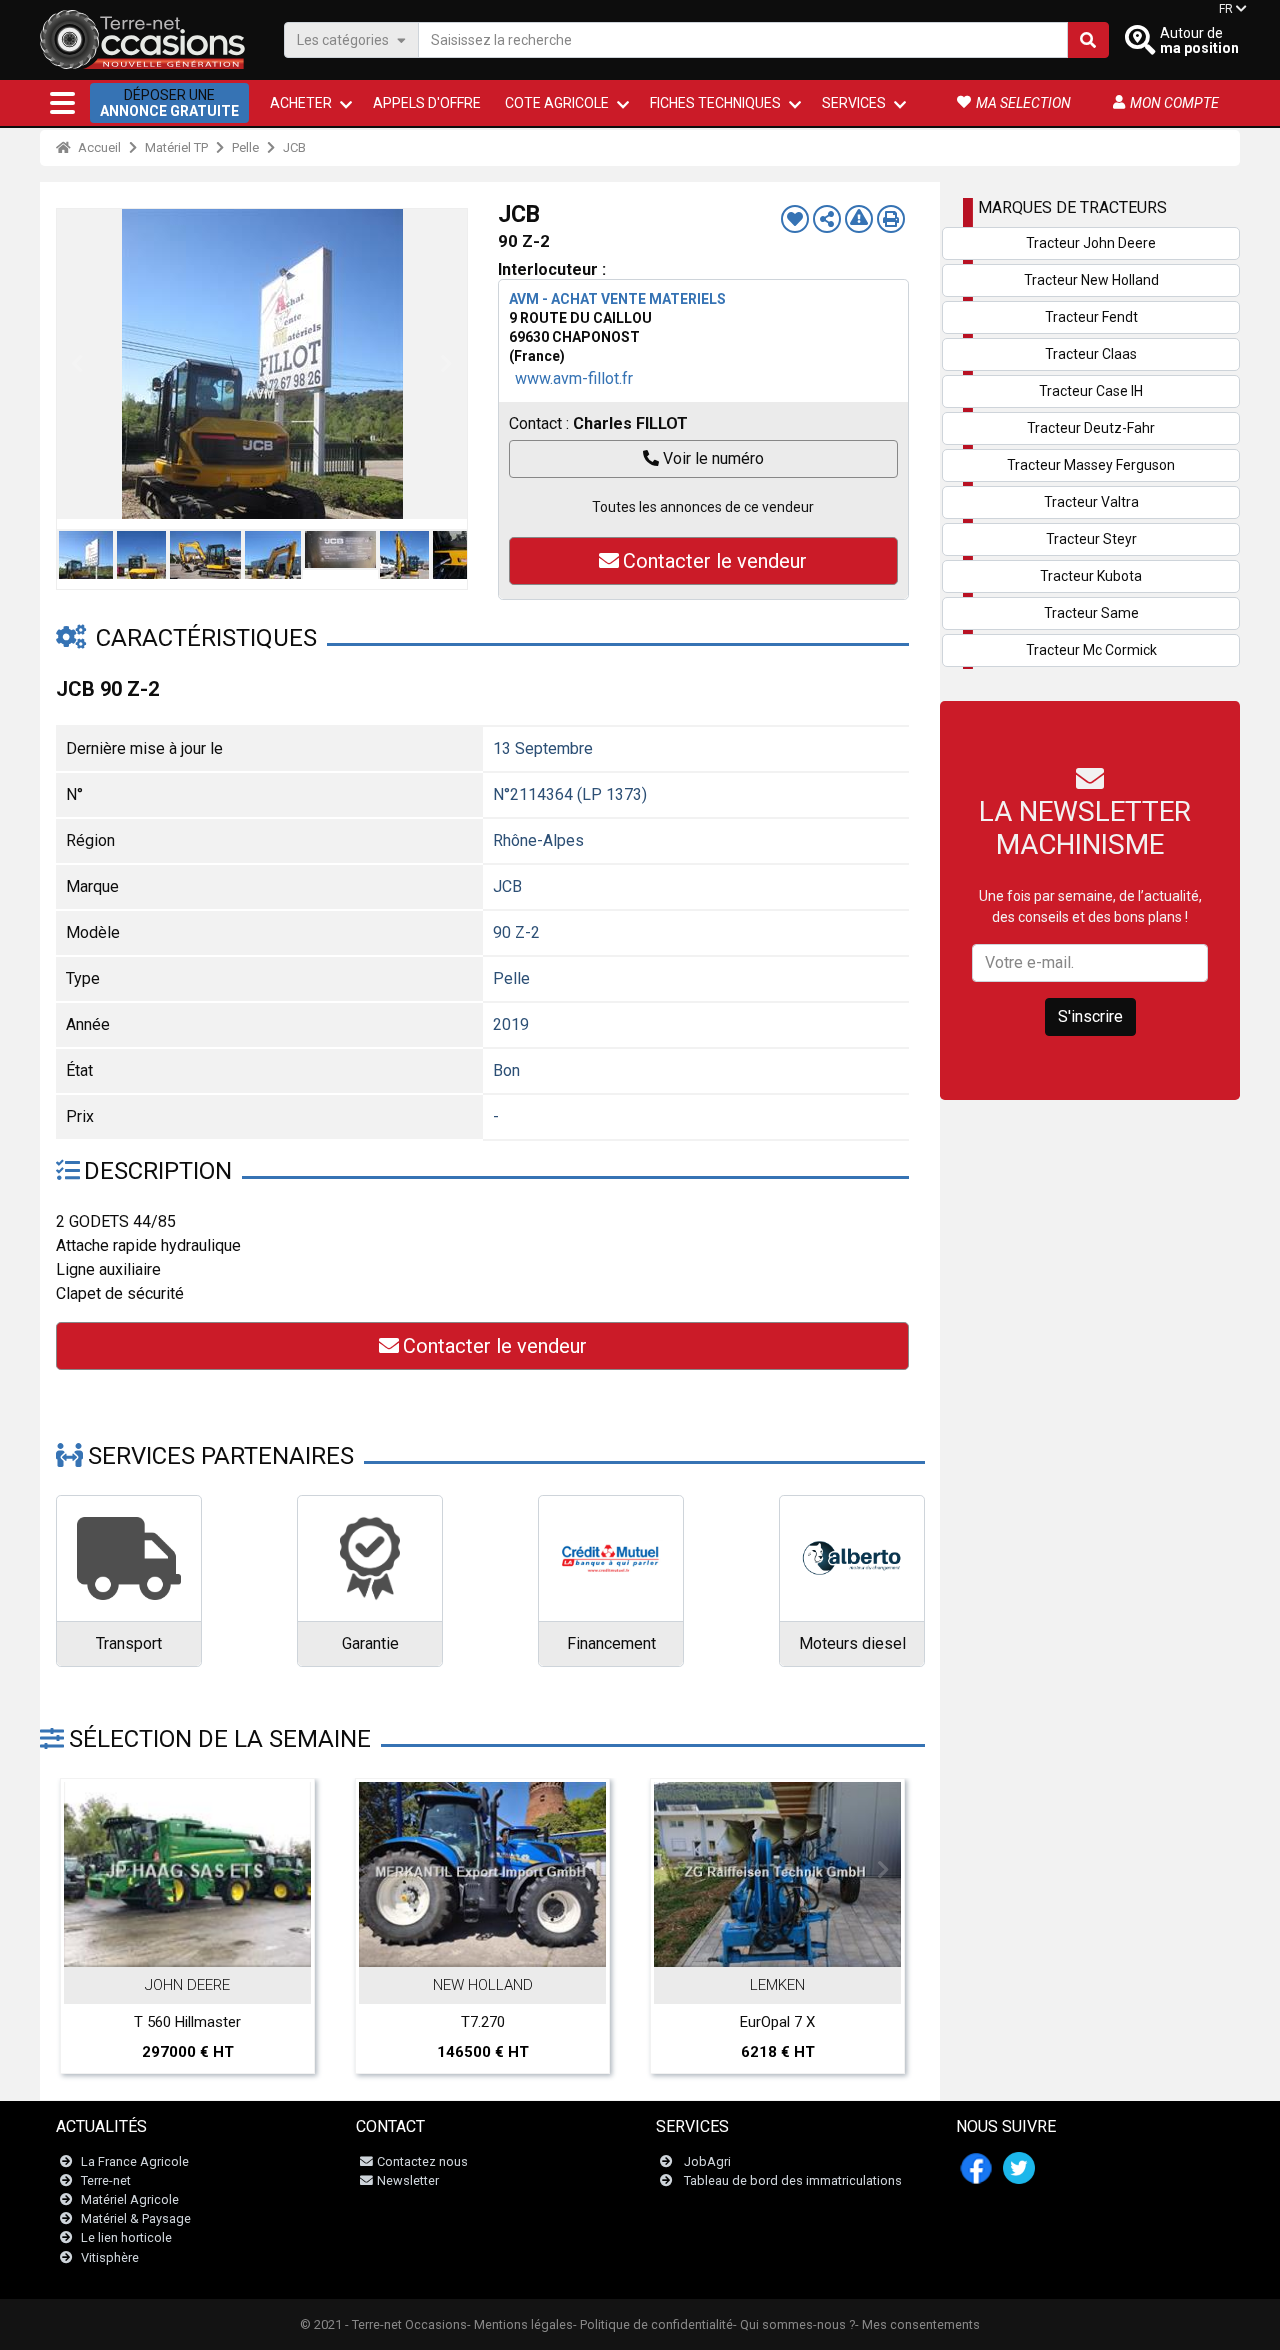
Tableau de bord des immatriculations (793, 2180)
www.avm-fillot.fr (574, 378)
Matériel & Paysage (136, 2218)
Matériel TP (176, 147)
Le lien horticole (126, 2237)
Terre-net (106, 2180)
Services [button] (854, 103)
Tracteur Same (1091, 613)
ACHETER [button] (301, 103)
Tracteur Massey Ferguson (1091, 465)
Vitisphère (110, 2257)
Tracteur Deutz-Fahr (1091, 428)
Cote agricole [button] (557, 103)
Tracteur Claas (1091, 354)
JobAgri (707, 2161)
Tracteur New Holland (1091, 280)
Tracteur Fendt (1091, 317)
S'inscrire (1090, 1016)
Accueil (98, 147)
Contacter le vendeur (715, 561)
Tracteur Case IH (1091, 391)
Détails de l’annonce (198, 1945)
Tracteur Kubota (1091, 576)
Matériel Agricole (130, 2199)
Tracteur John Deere (1091, 243)
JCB (294, 147)
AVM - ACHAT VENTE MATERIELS (617, 299)
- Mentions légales (520, 2324)
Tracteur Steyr (1091, 539)
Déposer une (169, 103)
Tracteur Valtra (1091, 502)
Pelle (245, 147)
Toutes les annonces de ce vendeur (703, 507)
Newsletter (408, 2180)
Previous (77, 364)
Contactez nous (422, 2161)
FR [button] (1226, 9)
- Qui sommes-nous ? (794, 2324)
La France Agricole (135, 2161)
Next (447, 364)
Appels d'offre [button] (427, 103)
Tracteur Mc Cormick (1091, 650)
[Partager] (827, 219)
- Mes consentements (917, 2324)
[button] (62, 103)
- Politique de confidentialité (653, 2324)
